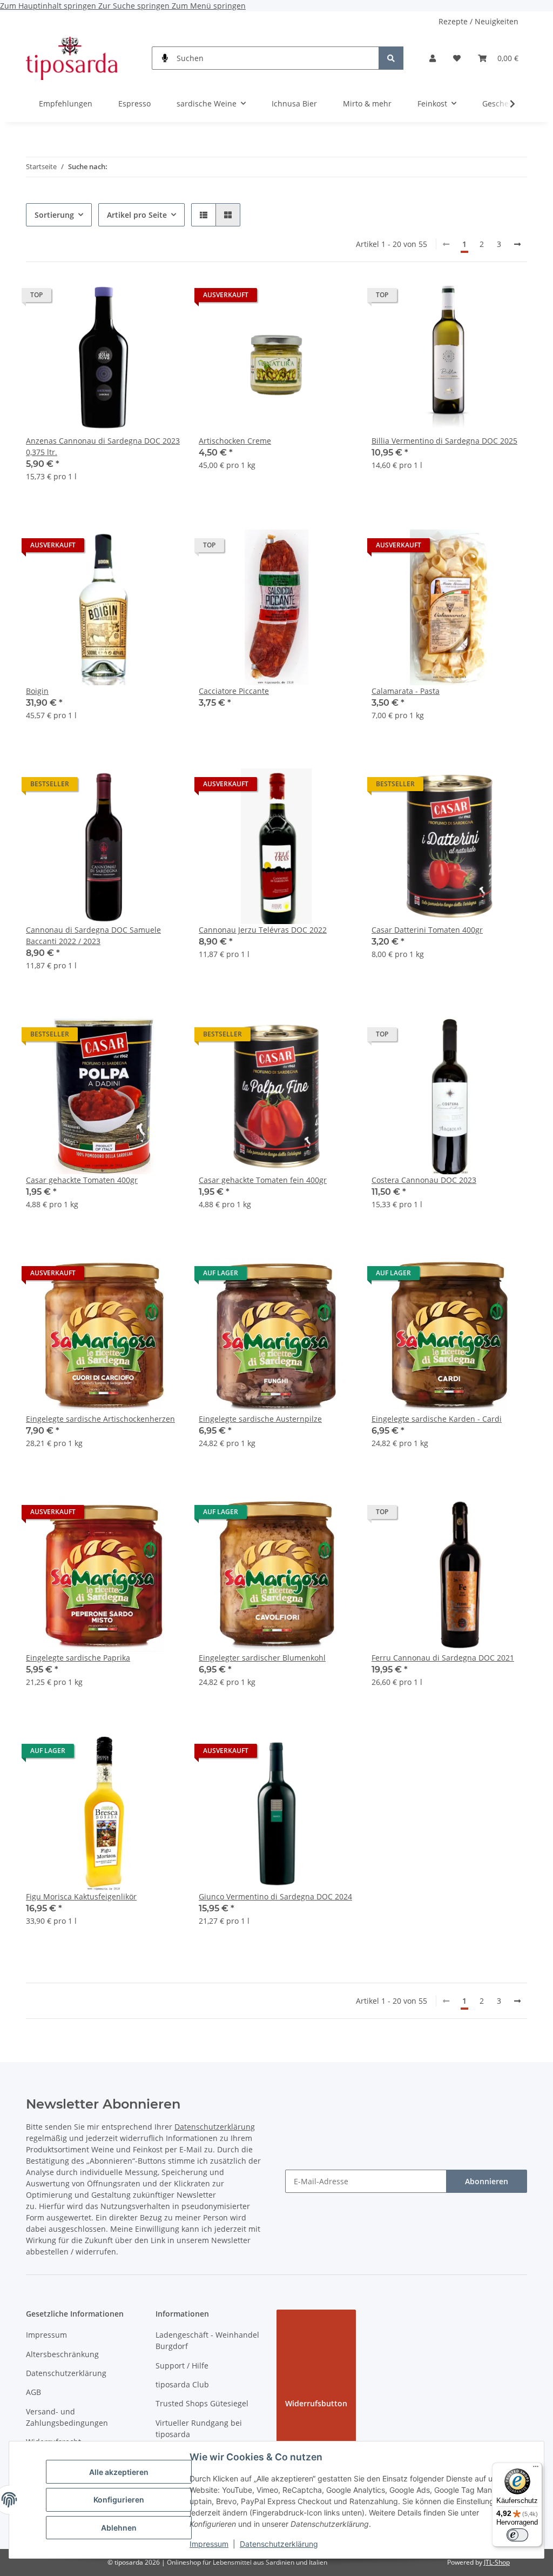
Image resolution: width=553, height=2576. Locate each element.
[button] (433, 58)
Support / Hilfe (182, 2366)
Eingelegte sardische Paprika (78, 1658)
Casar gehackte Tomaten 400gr (82, 1180)
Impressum (209, 2544)
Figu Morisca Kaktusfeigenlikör (81, 1896)
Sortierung (54, 215)
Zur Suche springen (135, 6)
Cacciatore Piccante (234, 691)
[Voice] (165, 58)
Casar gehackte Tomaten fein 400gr (263, 1180)
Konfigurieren (119, 2500)
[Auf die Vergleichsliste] (135, 298)
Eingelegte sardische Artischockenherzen (100, 1419)
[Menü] (536, 2469)
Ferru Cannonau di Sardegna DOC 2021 (443, 1658)
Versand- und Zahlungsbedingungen (67, 2417)
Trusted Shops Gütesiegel (202, 2403)
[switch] (517, 2535)
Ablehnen (119, 2528)
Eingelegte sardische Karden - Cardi (437, 1419)
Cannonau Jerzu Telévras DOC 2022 (263, 930)
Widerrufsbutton (316, 2403)
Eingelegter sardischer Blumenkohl (262, 1658)
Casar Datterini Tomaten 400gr (427, 930)
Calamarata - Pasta (406, 691)
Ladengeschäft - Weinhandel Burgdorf (207, 2340)
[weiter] (517, 244)
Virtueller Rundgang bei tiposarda (199, 2428)
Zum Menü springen (209, 6)
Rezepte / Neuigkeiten (478, 21)
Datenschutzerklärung (279, 2544)
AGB (33, 2392)
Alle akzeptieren (119, 2472)
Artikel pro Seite (137, 215)
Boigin (37, 691)
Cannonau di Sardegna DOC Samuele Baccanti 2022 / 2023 (93, 935)
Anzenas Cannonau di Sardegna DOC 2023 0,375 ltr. (103, 446)
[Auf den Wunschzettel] (163, 298)
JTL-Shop (497, 2562)
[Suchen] (391, 58)
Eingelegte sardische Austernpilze (260, 1419)
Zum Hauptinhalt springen (49, 6)
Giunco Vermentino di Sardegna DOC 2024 (275, 1896)
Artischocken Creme (235, 441)
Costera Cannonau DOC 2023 (424, 1180)
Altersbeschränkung (62, 2354)
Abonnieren (487, 2181)
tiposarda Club (182, 2384)
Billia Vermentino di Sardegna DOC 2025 (444, 441)
